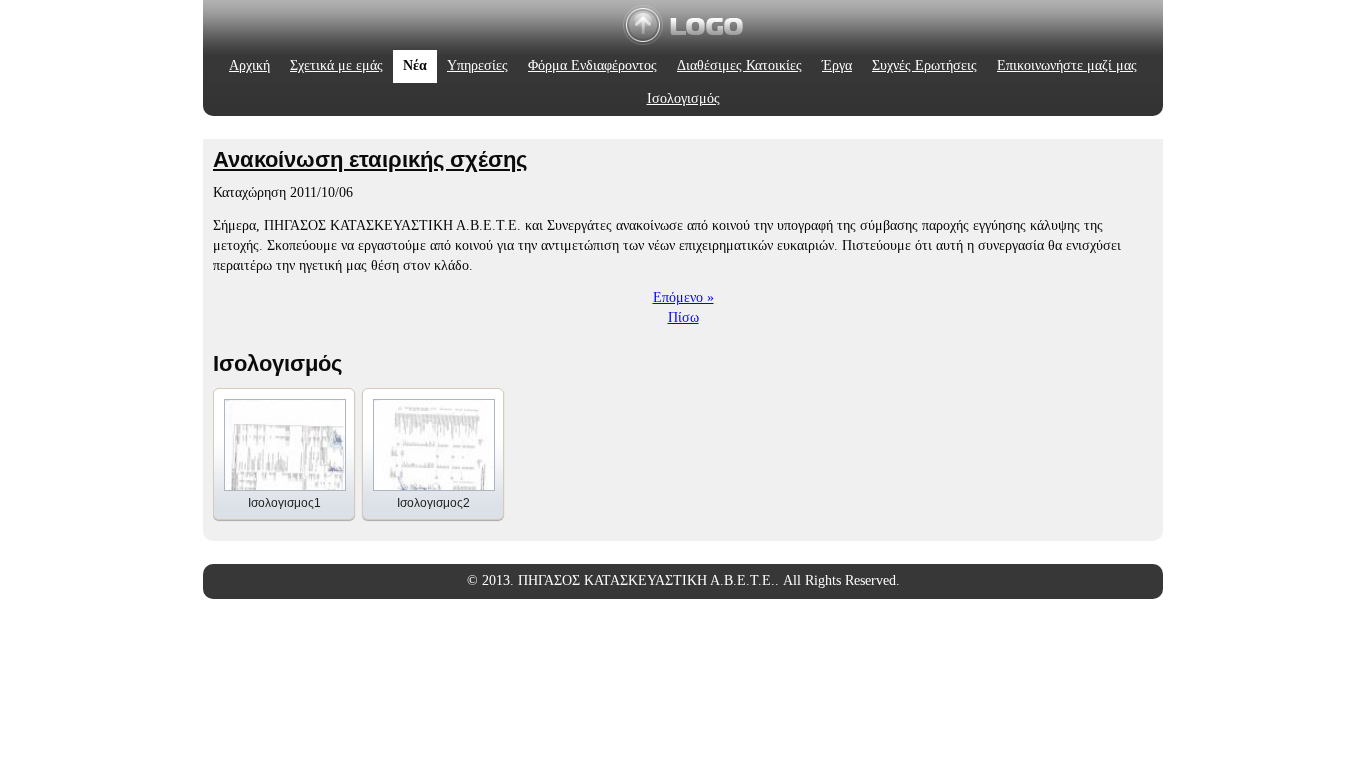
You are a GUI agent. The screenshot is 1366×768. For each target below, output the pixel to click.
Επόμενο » (683, 297)
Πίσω (683, 317)
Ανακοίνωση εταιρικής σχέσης (370, 159)
